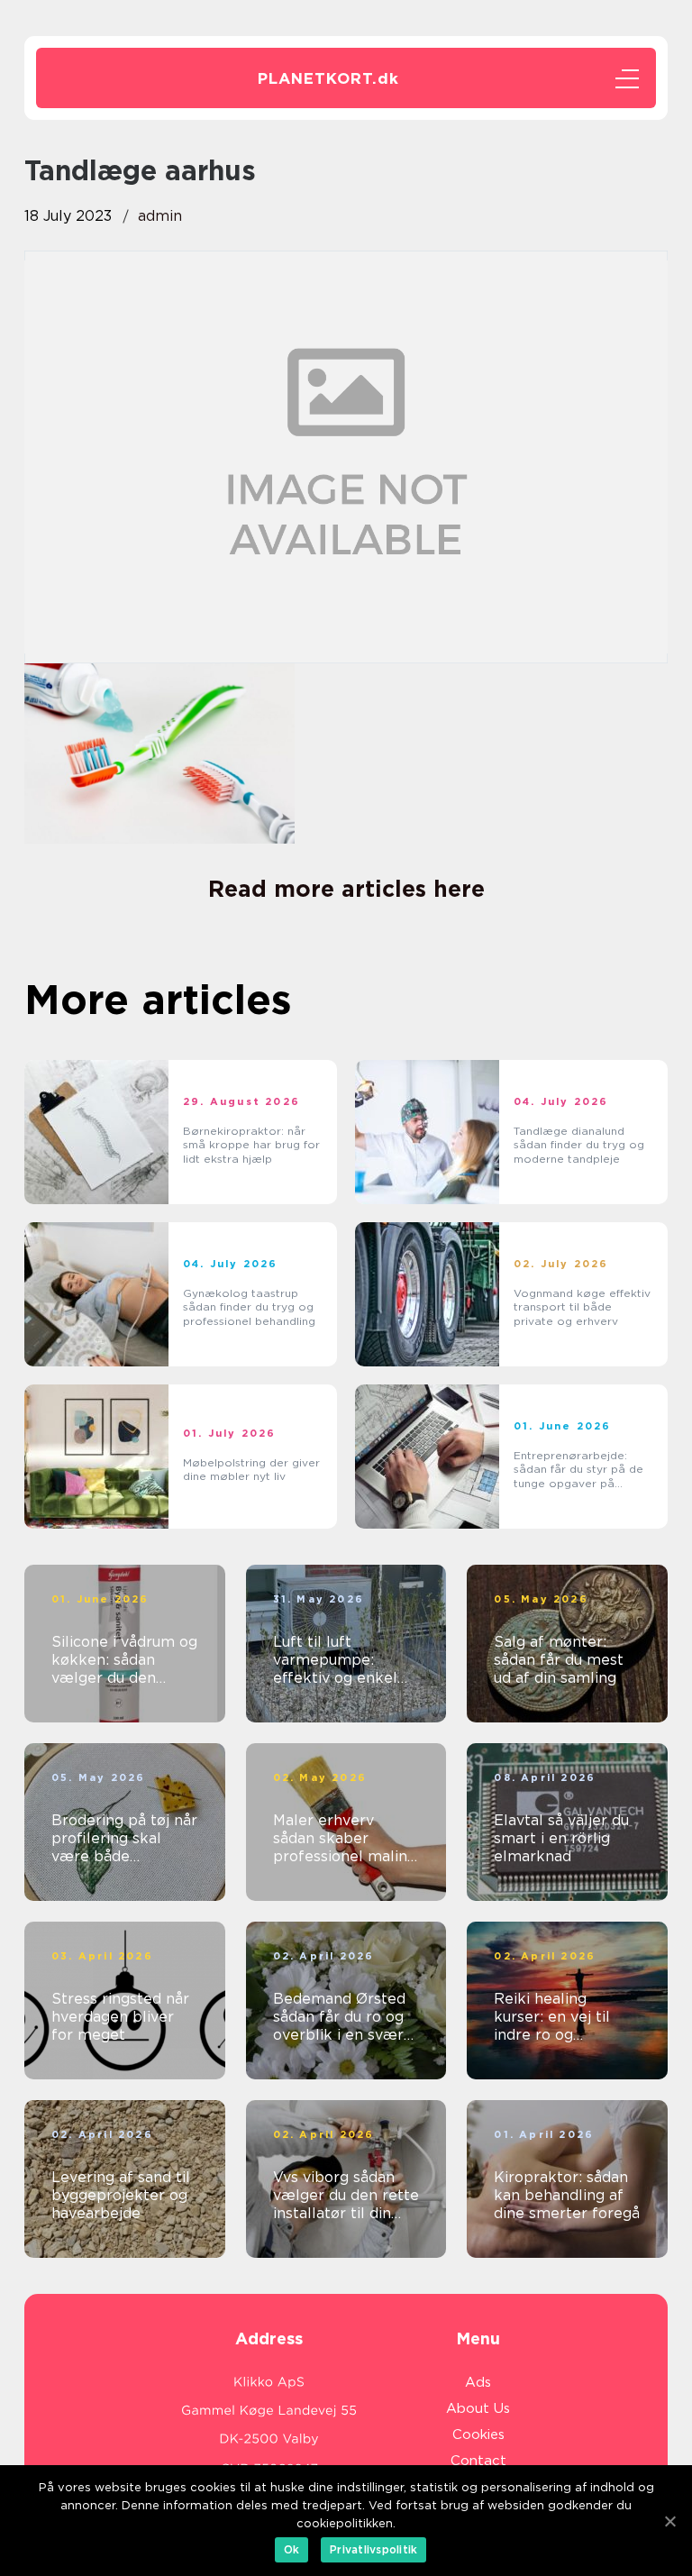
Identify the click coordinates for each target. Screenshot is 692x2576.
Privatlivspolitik (373, 2549)
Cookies (478, 2434)
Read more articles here (346, 889)
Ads (478, 2382)
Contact (478, 2461)
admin (160, 216)
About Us (478, 2408)
